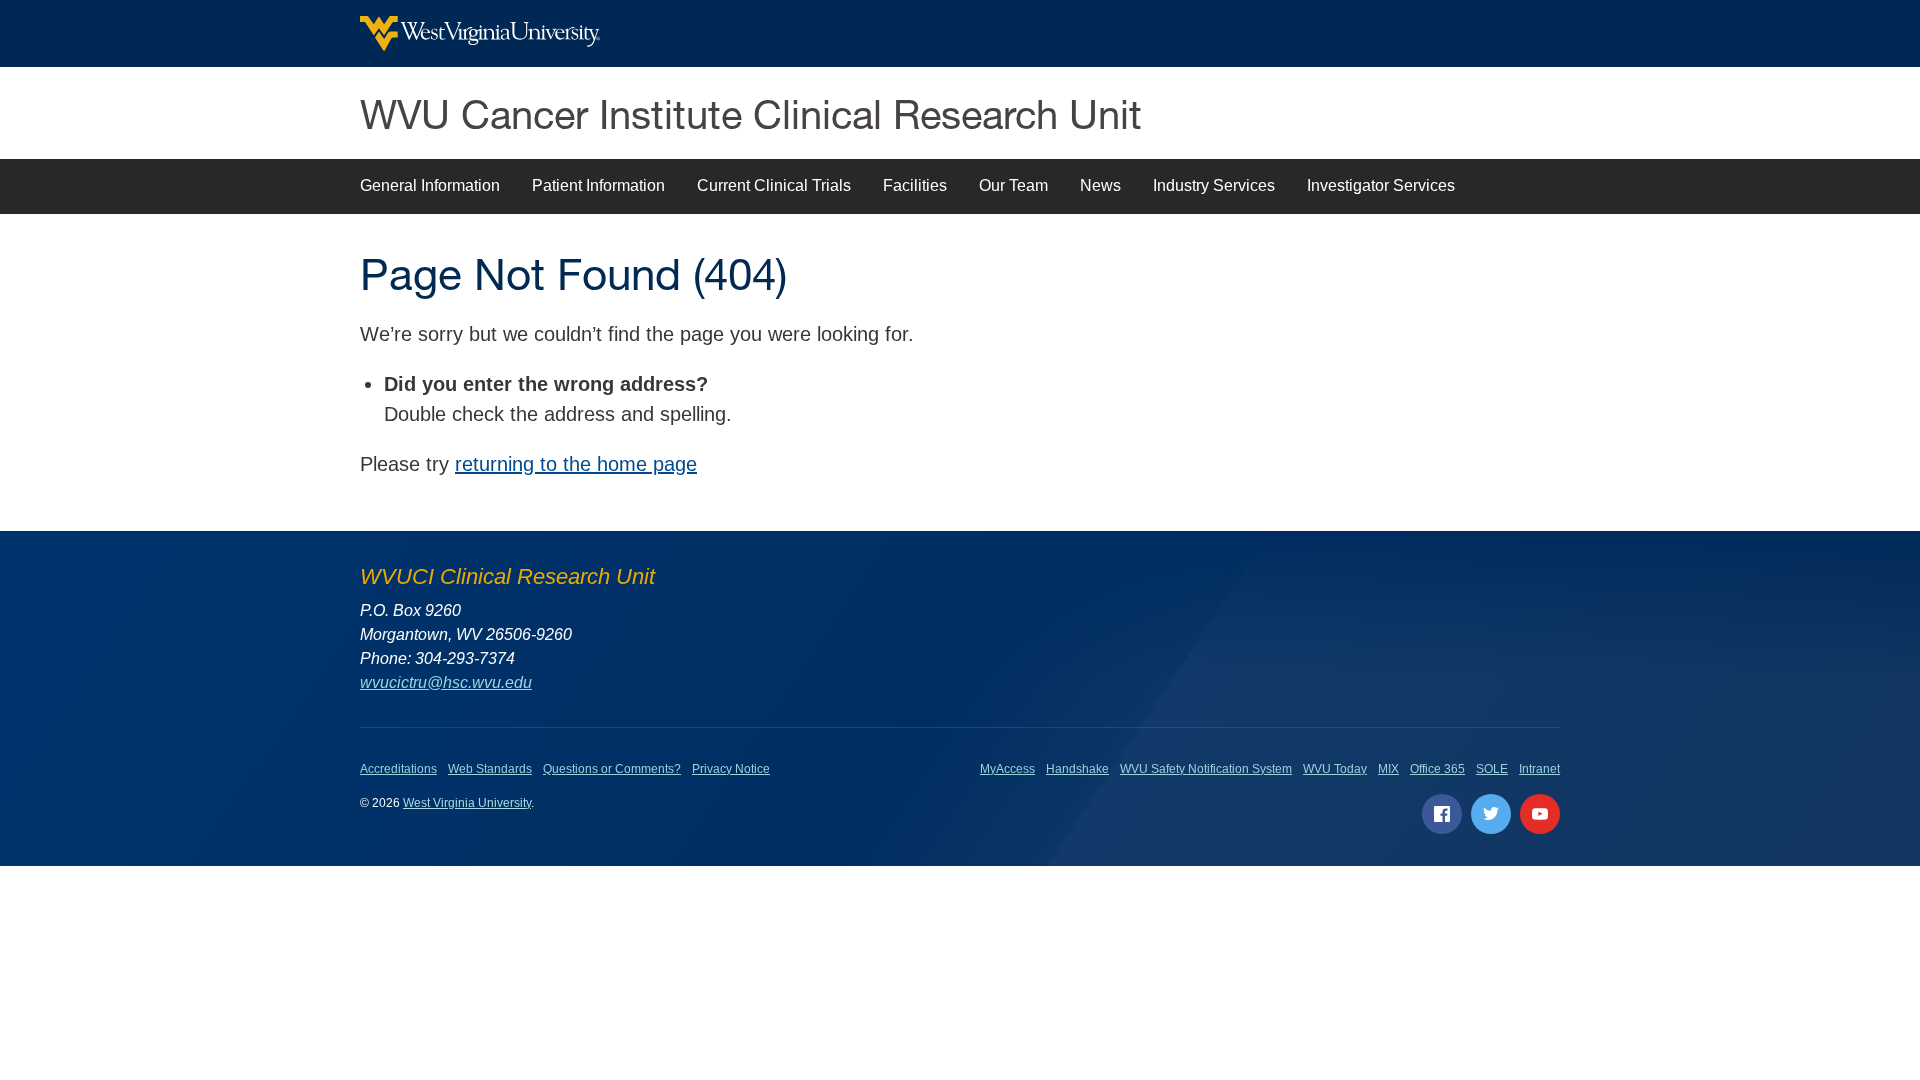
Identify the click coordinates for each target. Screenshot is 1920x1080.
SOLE (1492, 769)
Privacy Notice (731, 769)
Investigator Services (1381, 185)
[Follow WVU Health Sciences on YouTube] (1540, 814)
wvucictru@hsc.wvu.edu (446, 682)
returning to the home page (576, 464)
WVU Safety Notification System (1206, 769)
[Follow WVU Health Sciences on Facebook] (1442, 814)
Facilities (915, 185)
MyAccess (1007, 769)
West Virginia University (467, 803)
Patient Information (598, 185)
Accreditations (398, 769)
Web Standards (490, 769)
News (1100, 185)
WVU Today (1335, 769)
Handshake (1077, 769)
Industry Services (1214, 185)
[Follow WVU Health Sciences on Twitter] (1491, 814)
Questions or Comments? (612, 769)
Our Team (1013, 185)
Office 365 (1437, 769)
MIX (1388, 769)
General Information (430, 185)
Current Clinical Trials (774, 185)
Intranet (1539, 769)
